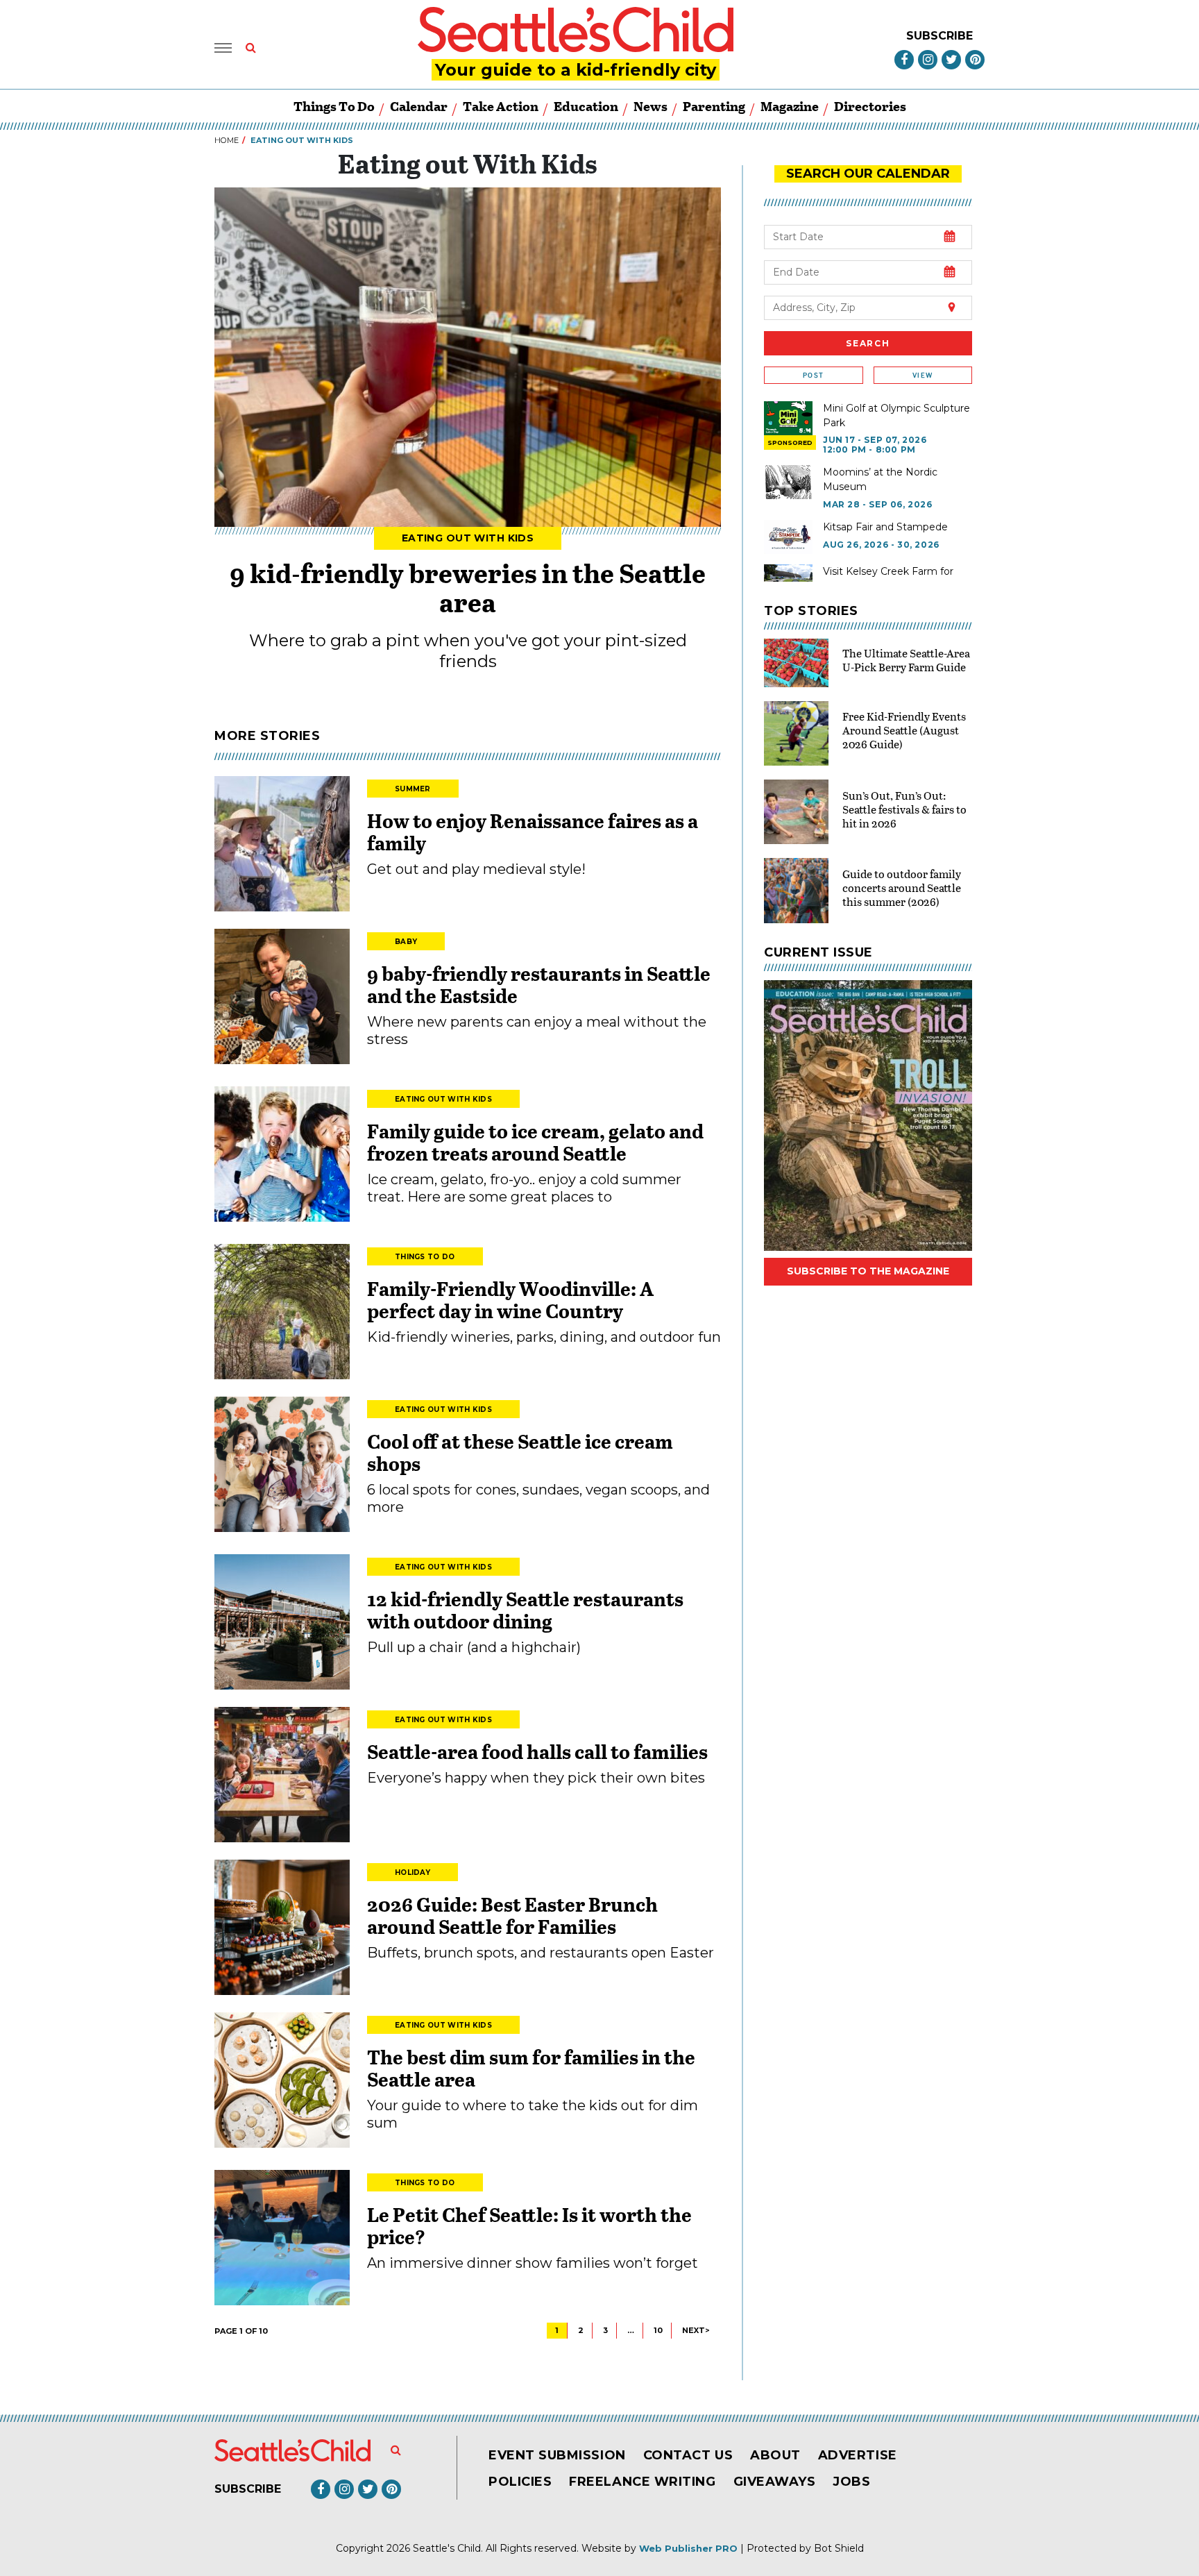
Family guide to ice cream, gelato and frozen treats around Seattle (535, 1142)
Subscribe (939, 36)
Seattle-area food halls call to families (537, 1751)
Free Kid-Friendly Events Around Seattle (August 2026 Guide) (904, 730)
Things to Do (334, 106)
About (775, 2455)
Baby (406, 942)
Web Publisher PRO (688, 2548)
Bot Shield (839, 2548)
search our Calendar (868, 174)
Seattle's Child (447, 2548)
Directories (870, 106)
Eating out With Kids (468, 538)
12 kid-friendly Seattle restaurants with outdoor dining (525, 1610)
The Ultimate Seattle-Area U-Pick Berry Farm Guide (906, 660)
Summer (413, 789)
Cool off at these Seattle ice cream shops (520, 1452)
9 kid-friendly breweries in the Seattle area (468, 587)
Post (813, 375)
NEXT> (696, 2330)
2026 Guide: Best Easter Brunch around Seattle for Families (512, 1915)
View (922, 375)
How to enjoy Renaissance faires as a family (533, 832)
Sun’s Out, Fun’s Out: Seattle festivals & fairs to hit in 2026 (904, 809)
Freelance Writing (642, 2482)
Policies (520, 2482)
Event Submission (557, 2455)
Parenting (714, 106)
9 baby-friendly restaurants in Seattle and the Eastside (539, 984)
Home (227, 140)
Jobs (851, 2482)
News (650, 106)
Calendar (419, 106)
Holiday (413, 1872)
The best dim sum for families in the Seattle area (531, 2068)
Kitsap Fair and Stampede (885, 527)
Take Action (501, 106)
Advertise (858, 2455)
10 (658, 2330)
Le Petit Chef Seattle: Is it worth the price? (529, 2225)
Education (586, 106)
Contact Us (688, 2455)
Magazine (790, 106)
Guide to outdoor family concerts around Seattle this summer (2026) (902, 887)
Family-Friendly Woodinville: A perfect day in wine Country (510, 1299)
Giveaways (775, 2482)
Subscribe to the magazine (868, 1271)
